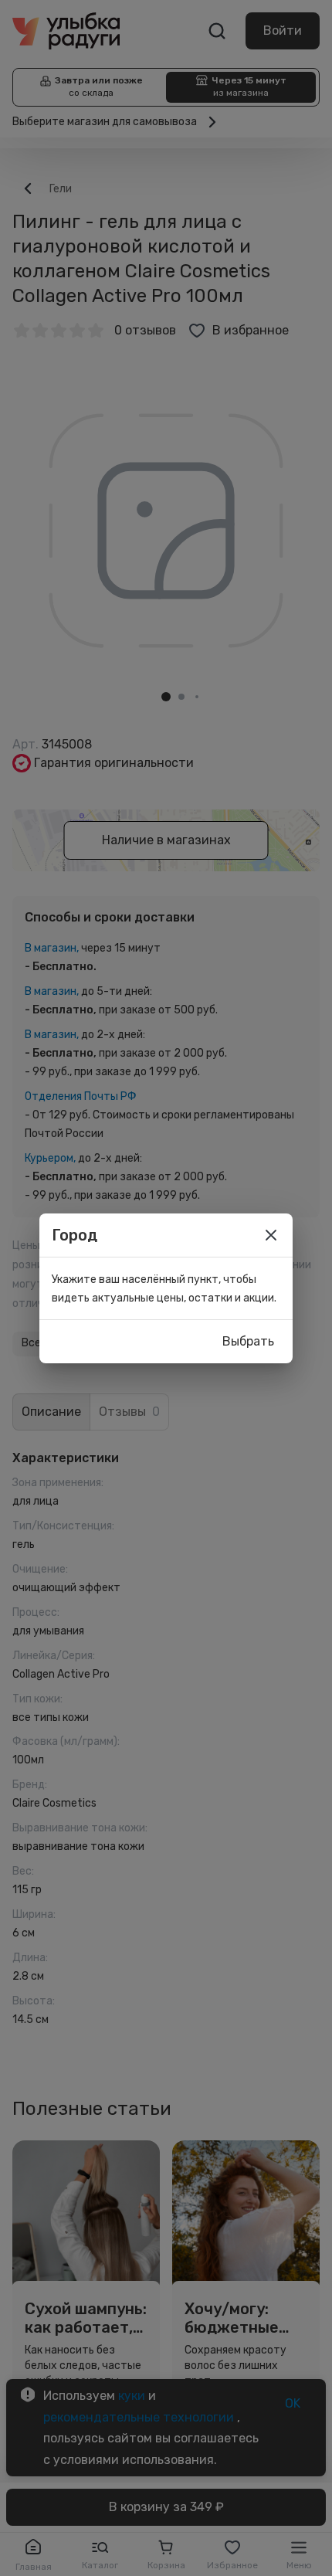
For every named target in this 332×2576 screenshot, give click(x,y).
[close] (271, 1235)
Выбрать (248, 1341)
